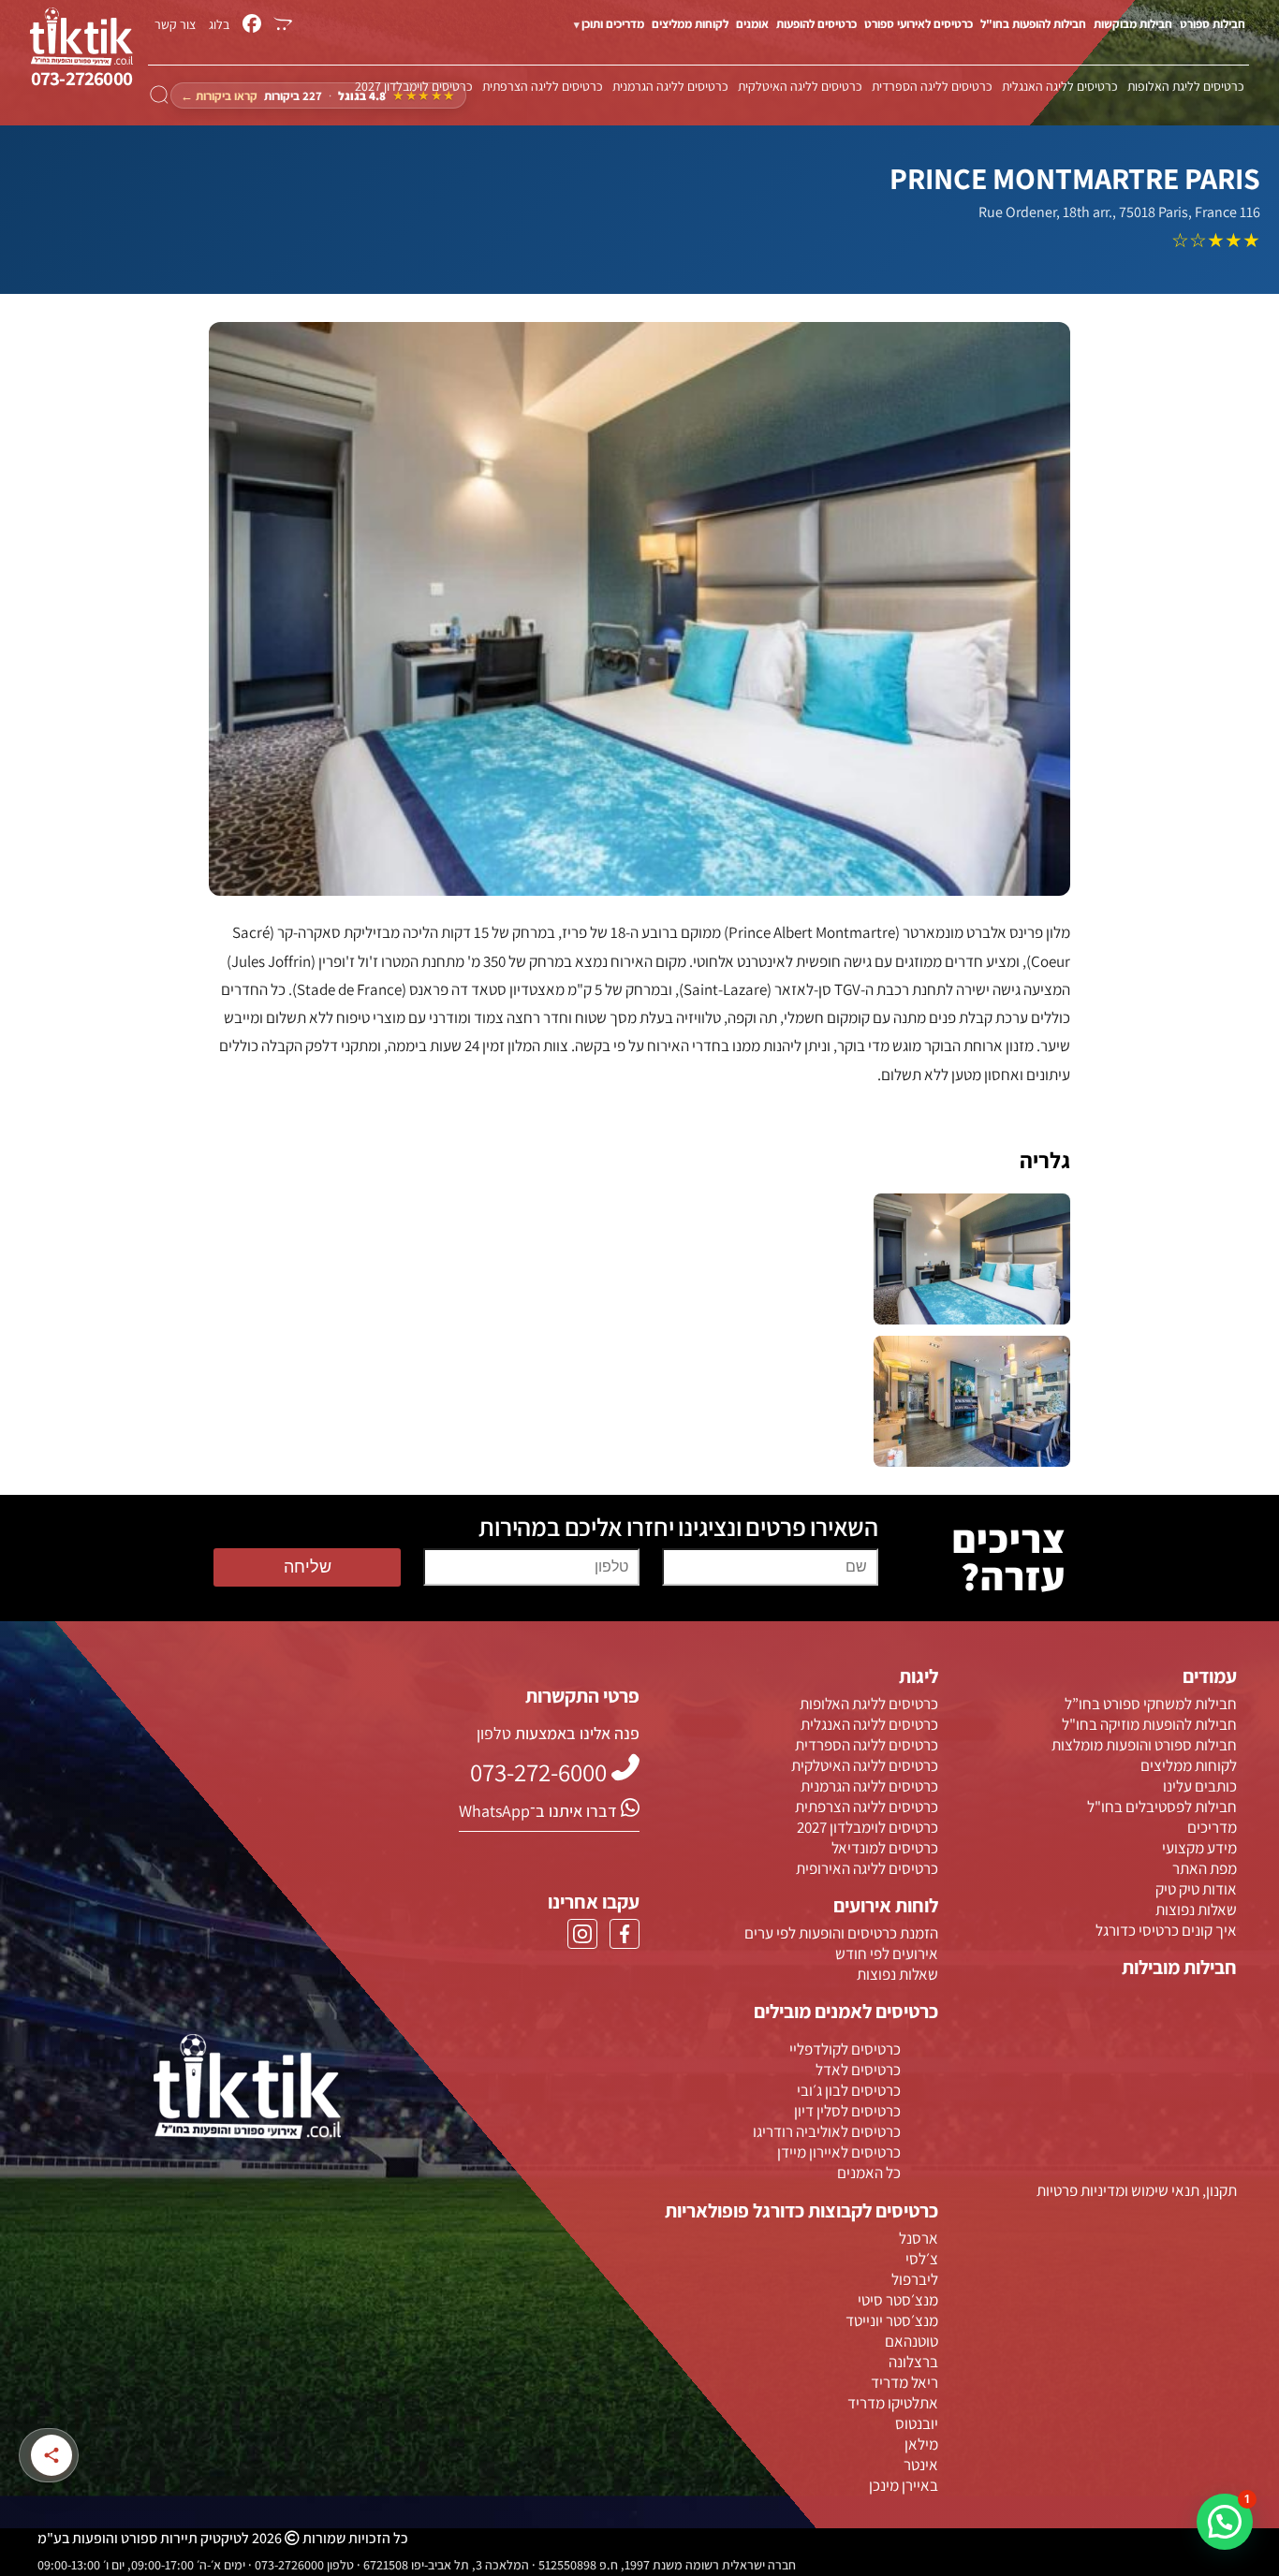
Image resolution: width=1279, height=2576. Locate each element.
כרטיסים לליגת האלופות (1186, 86)
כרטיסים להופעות (816, 24)
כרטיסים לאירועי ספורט (919, 24)
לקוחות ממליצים (690, 24)
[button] (1225, 2522)
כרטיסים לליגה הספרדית (932, 86)
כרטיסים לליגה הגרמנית (670, 86)
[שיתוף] (51, 2455)
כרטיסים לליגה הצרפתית (543, 86)
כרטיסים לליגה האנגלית (1060, 86)
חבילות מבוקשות (1133, 24)
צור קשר (175, 24)
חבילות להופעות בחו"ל (1033, 24)
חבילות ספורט (1213, 24)
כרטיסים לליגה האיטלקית (800, 86)
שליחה (308, 1567)
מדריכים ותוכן (613, 24)
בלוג (219, 24)
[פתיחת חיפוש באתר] (159, 95)
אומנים (752, 24)
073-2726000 (81, 78)
